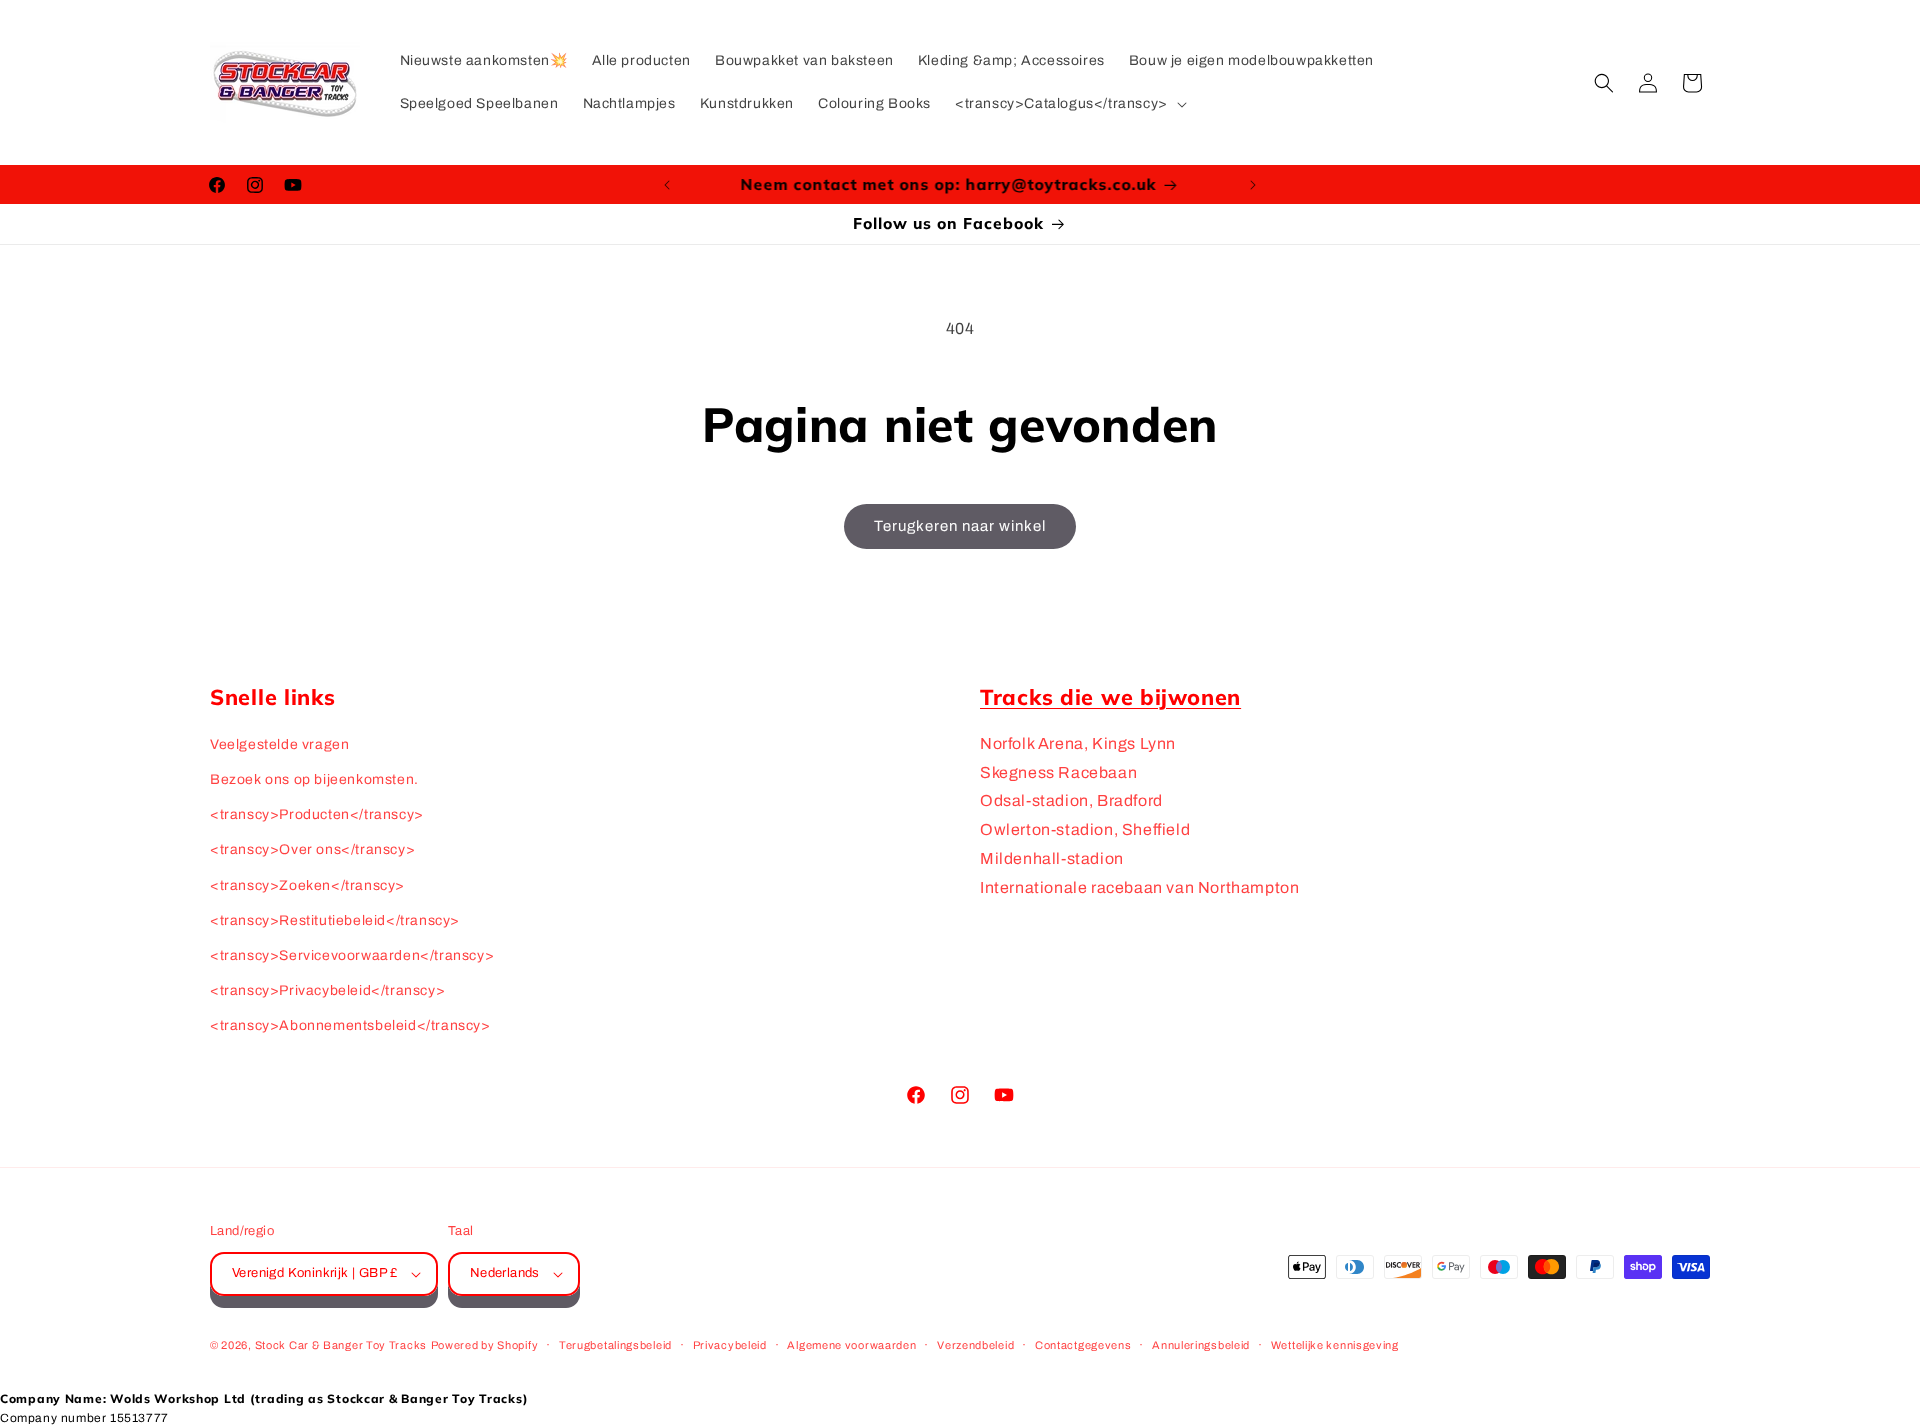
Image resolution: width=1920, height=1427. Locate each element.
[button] (1069, 104)
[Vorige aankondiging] (667, 185)
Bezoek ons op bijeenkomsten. (314, 779)
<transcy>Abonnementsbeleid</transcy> (350, 1025)
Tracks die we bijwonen (1110, 696)
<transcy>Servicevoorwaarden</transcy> (352, 955)
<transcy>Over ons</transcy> (312, 849)
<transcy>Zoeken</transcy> (307, 885)
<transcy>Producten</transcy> (317, 814)
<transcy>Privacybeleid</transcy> (327, 990)
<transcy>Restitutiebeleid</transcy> (335, 920)
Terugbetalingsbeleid (615, 1345)
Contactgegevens (1083, 1345)
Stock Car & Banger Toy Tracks (341, 1345)
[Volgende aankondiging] (1253, 185)
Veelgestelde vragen (279, 744)
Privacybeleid (730, 1345)
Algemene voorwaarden (851, 1345)
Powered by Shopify (485, 1345)
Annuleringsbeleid (1201, 1345)
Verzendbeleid (975, 1345)
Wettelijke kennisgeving (1335, 1345)
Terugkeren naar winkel (960, 526)
